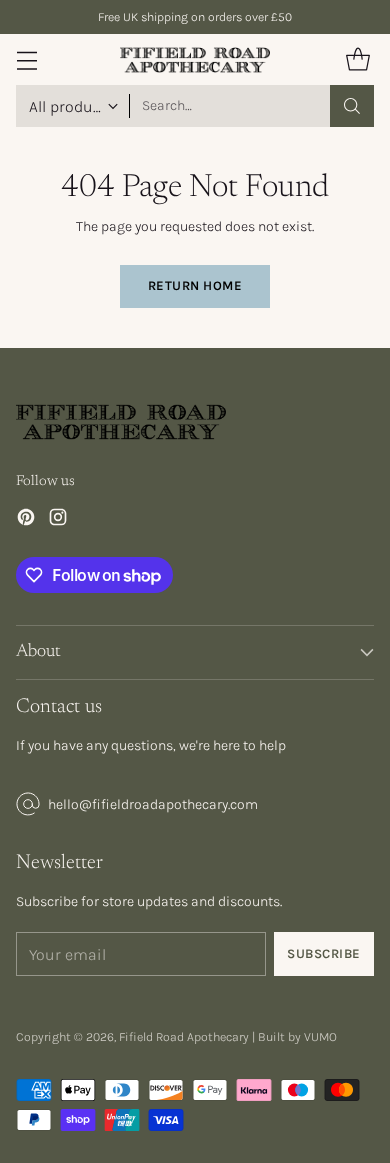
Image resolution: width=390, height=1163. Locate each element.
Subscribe (324, 953)
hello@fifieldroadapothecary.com (153, 804)
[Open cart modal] (357, 59)
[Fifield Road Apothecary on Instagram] (58, 520)
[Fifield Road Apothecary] (195, 60)
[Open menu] (26, 59)
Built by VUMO (297, 1037)
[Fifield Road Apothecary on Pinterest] (26, 520)
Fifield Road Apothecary (184, 1037)
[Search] (352, 106)
